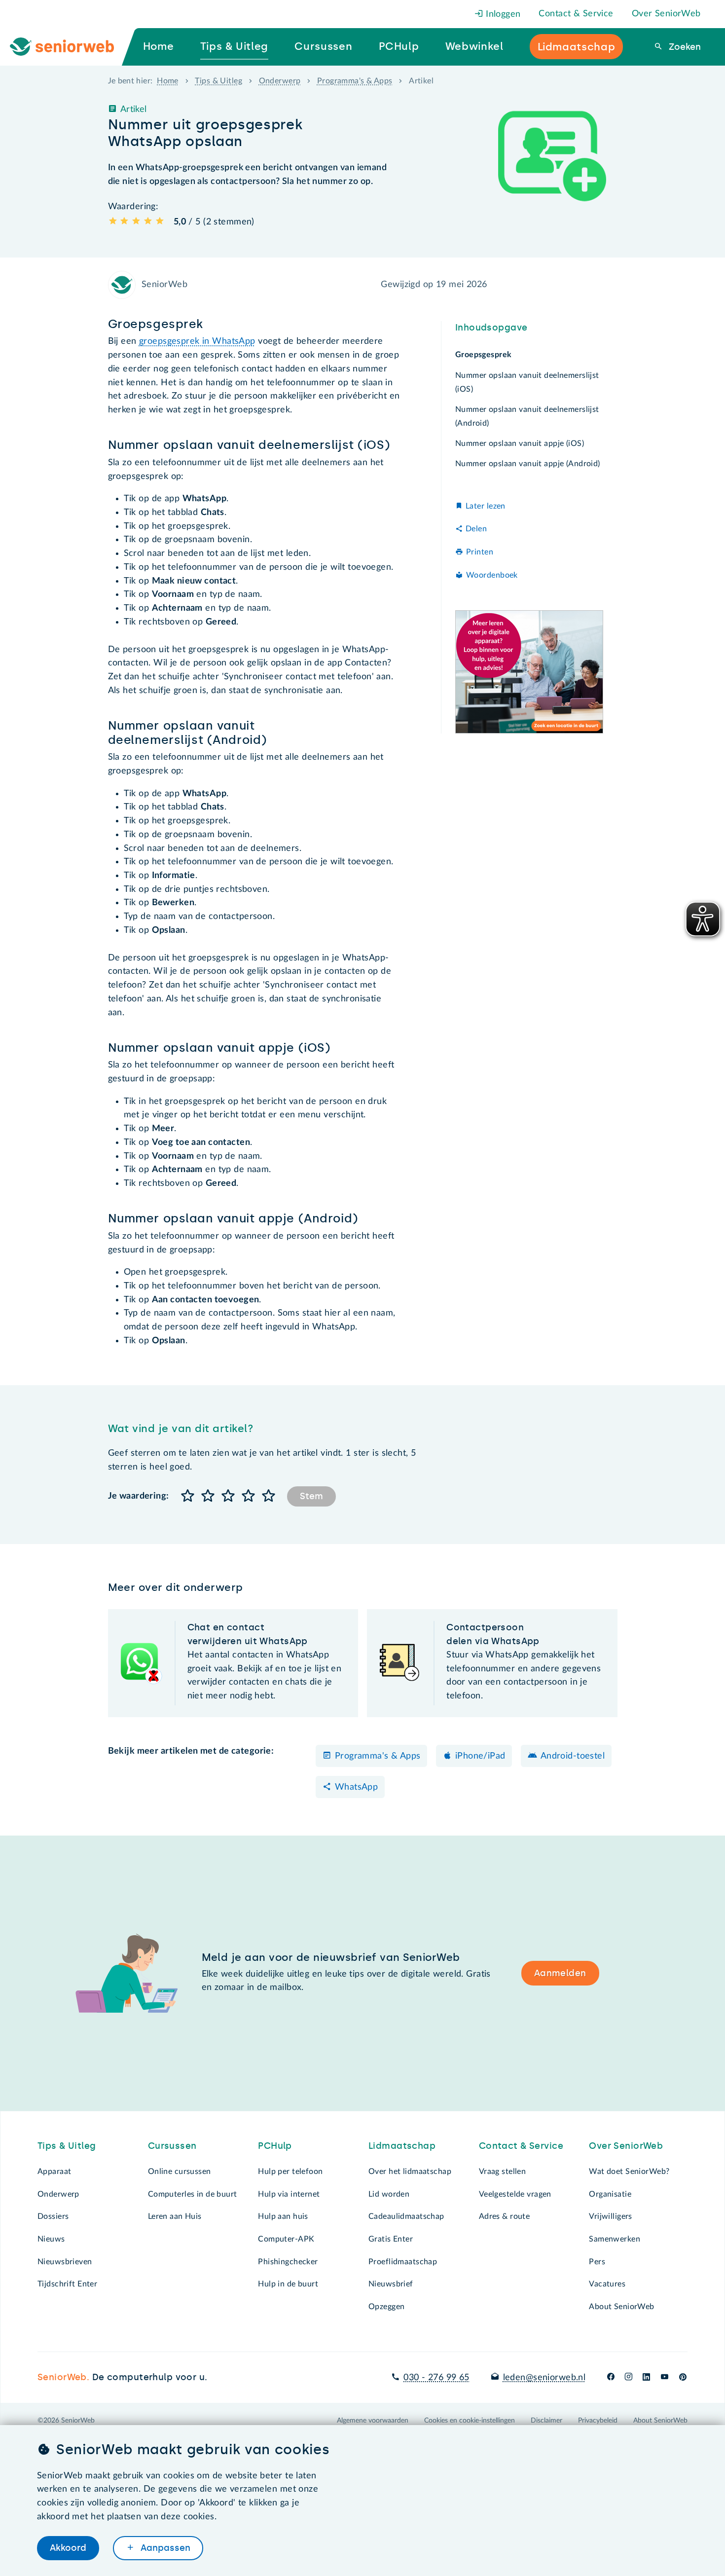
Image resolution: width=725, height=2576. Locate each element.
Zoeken (684, 47)
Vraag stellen (503, 2171)
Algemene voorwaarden (373, 2421)
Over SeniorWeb (666, 14)
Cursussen (172, 2146)
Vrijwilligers (611, 2216)
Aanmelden (560, 1973)
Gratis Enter (391, 2239)
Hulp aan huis (283, 2216)
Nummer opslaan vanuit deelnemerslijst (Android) (527, 416)
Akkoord (68, 2548)
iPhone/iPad (480, 1756)
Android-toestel (573, 1756)
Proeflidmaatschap (403, 2262)
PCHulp (275, 2146)
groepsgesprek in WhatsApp (197, 341)
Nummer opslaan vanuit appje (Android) (528, 464)
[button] (188, 1496)
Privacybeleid (598, 2421)
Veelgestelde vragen (515, 2194)
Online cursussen (180, 2171)
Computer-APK (286, 2239)
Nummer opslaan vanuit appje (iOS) (520, 443)
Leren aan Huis (175, 2216)
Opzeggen (386, 2307)
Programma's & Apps (355, 81)
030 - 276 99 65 (436, 2378)
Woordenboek (492, 575)
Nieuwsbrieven (65, 2262)
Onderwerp (280, 81)
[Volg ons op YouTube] (665, 2378)
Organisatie (610, 2194)
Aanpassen (164, 2548)
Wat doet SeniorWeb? (629, 2171)
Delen (476, 529)
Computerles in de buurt (193, 2194)
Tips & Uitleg (218, 81)
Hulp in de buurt (288, 2284)
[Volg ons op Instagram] (629, 2378)
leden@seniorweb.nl (544, 2378)
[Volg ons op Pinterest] (683, 2378)
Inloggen (502, 14)
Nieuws (51, 2239)
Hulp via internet (289, 2194)
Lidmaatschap (402, 2146)
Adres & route (505, 2216)
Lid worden (389, 2194)
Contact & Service (576, 14)
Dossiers (53, 2216)
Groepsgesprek (484, 355)
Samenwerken (615, 2239)
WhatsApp (356, 1787)
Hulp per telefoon (290, 2171)
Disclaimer (546, 2421)
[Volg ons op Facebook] (611, 2378)
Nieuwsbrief (391, 2284)
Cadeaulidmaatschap (406, 2216)
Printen (480, 552)
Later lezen (486, 506)
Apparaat (54, 2171)
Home (168, 81)
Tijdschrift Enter (67, 2284)
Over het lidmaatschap (410, 2171)
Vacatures (607, 2284)
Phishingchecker (288, 2262)
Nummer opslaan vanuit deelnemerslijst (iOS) (527, 382)
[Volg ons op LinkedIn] (647, 2378)
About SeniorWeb (621, 2307)
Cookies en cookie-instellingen (470, 2421)
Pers (597, 2262)
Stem (311, 1496)
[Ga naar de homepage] (70, 47)
